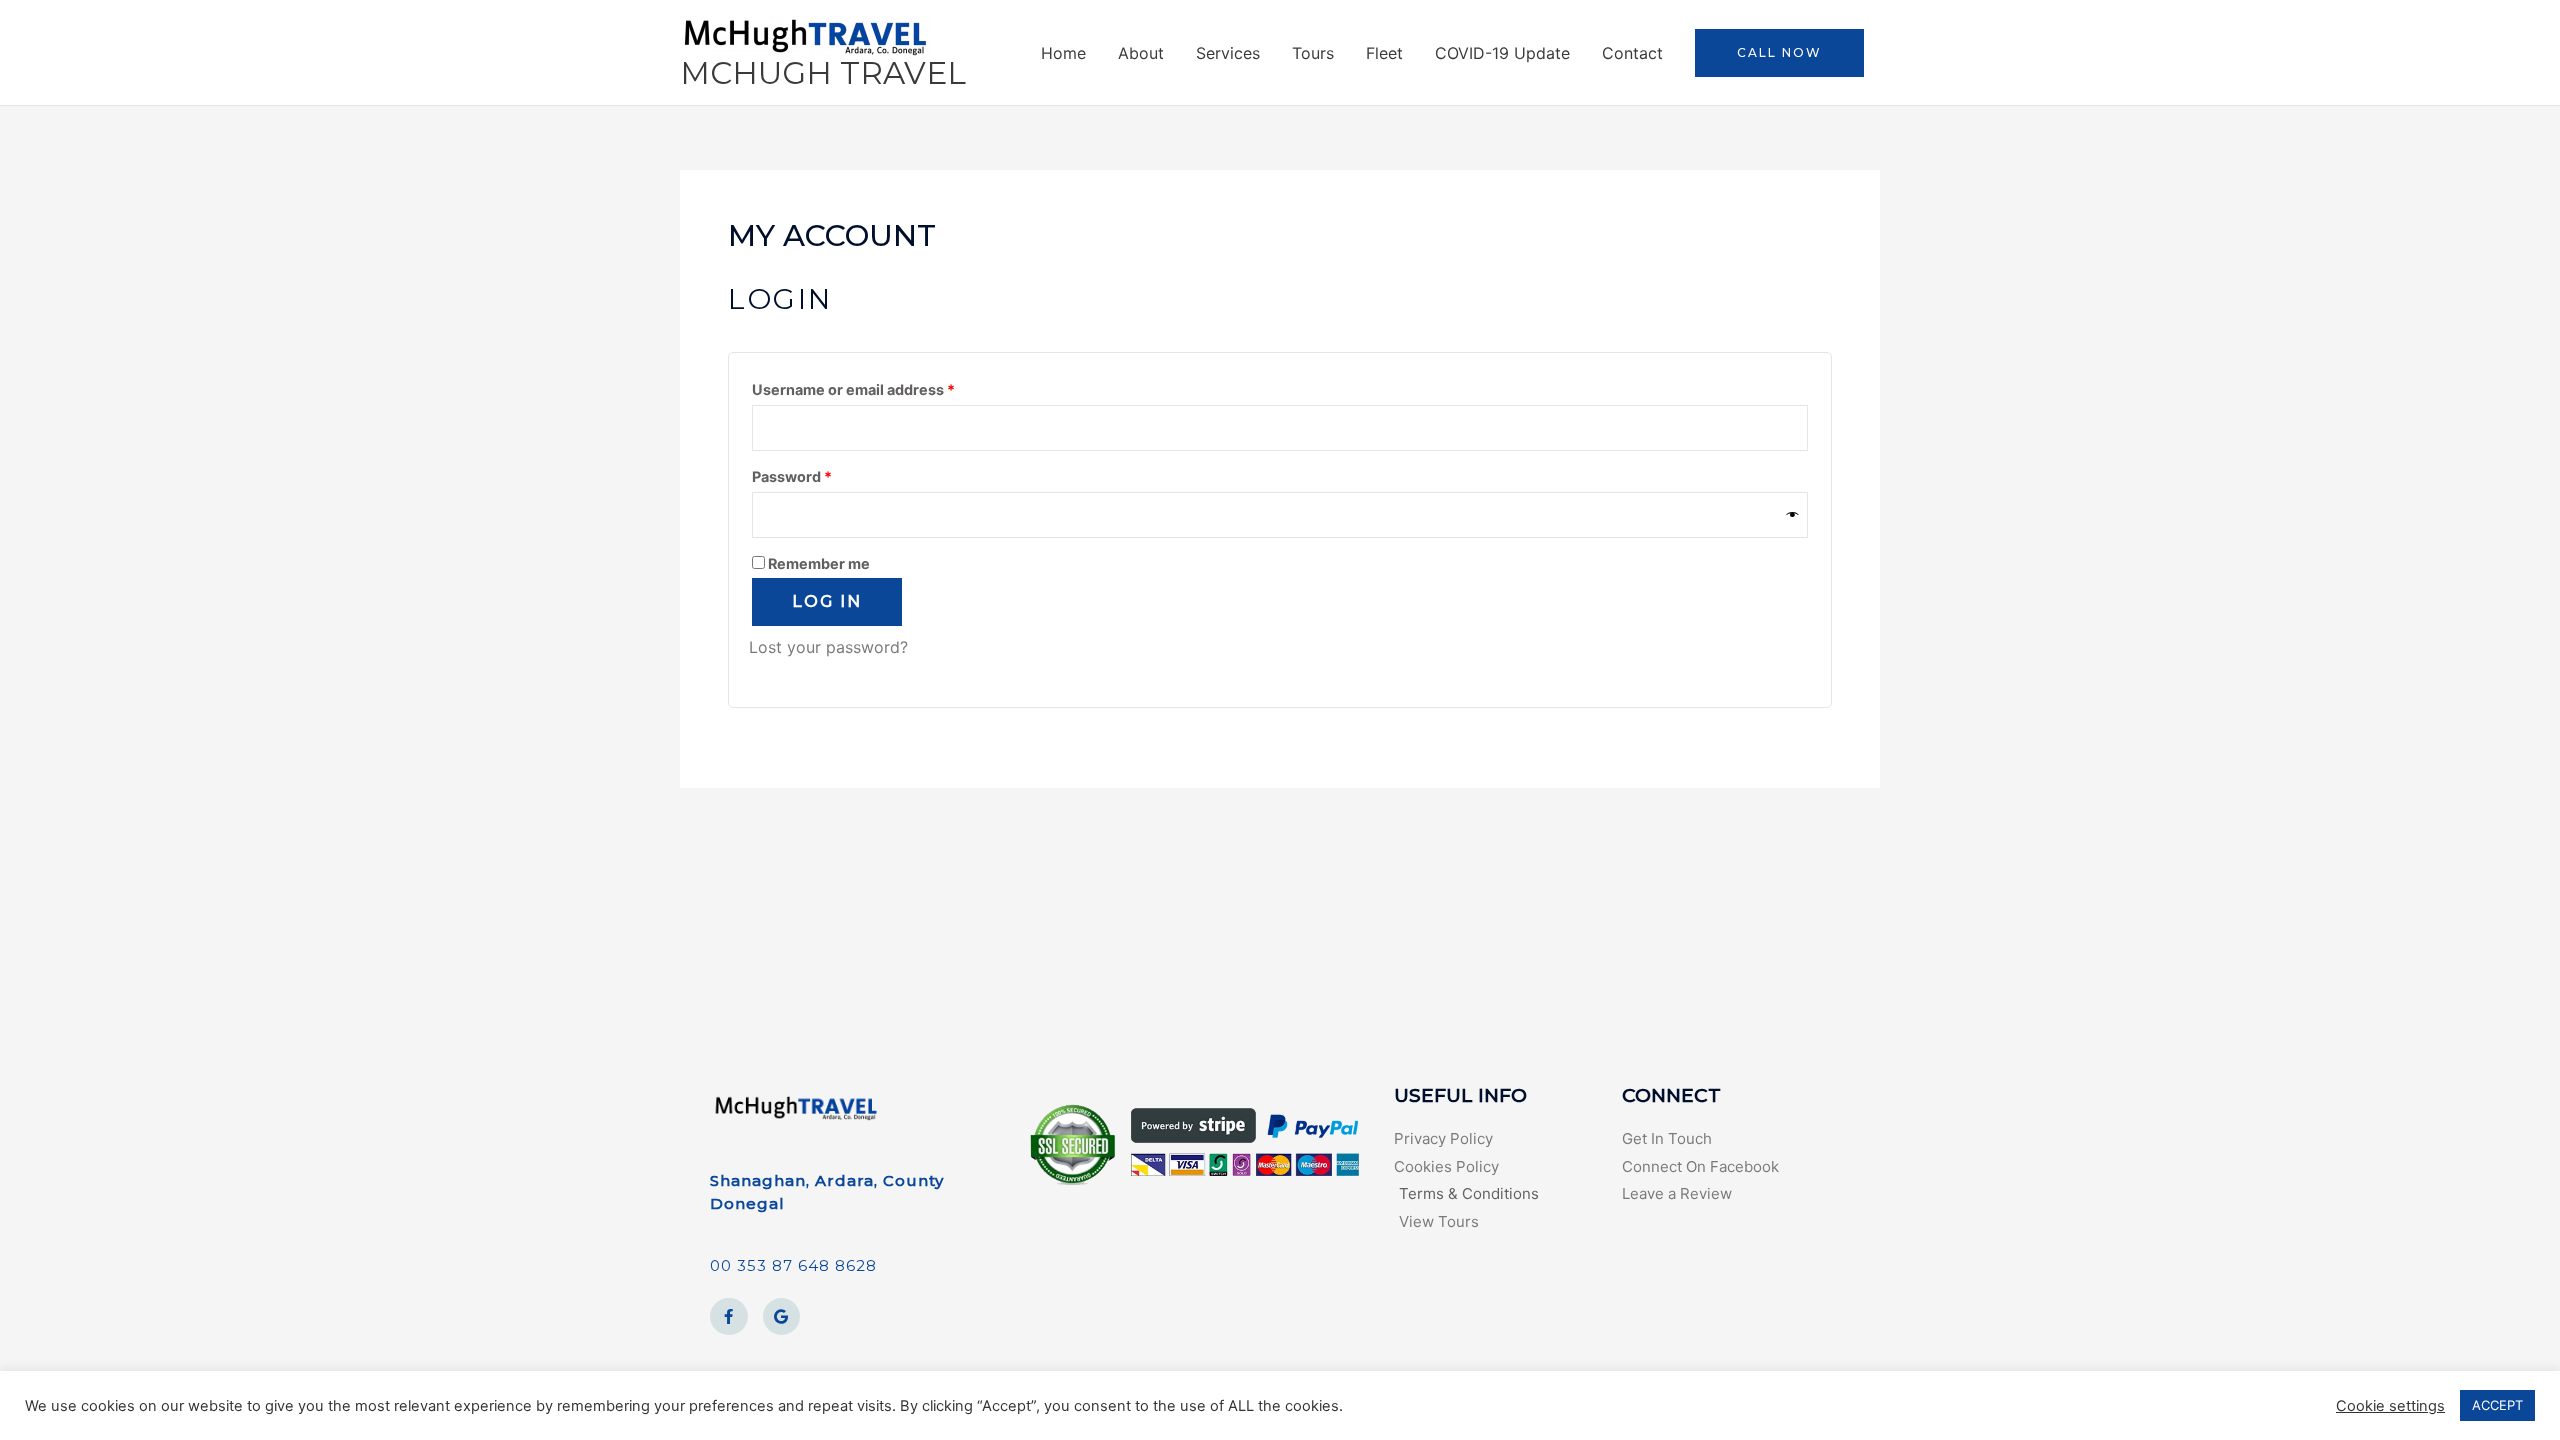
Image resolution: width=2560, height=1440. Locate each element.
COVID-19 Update (1502, 53)
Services (1228, 53)
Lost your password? (828, 647)
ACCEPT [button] (2497, 1405)
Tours (1313, 53)
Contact (1632, 53)
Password (823, 474)
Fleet (1384, 53)
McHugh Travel (823, 73)
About (1141, 53)
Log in (827, 601)
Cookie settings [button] (2390, 1406)
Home (1063, 53)
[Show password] (1793, 514)
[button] (1779, 53)
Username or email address (885, 387)
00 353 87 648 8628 (793, 1265)
